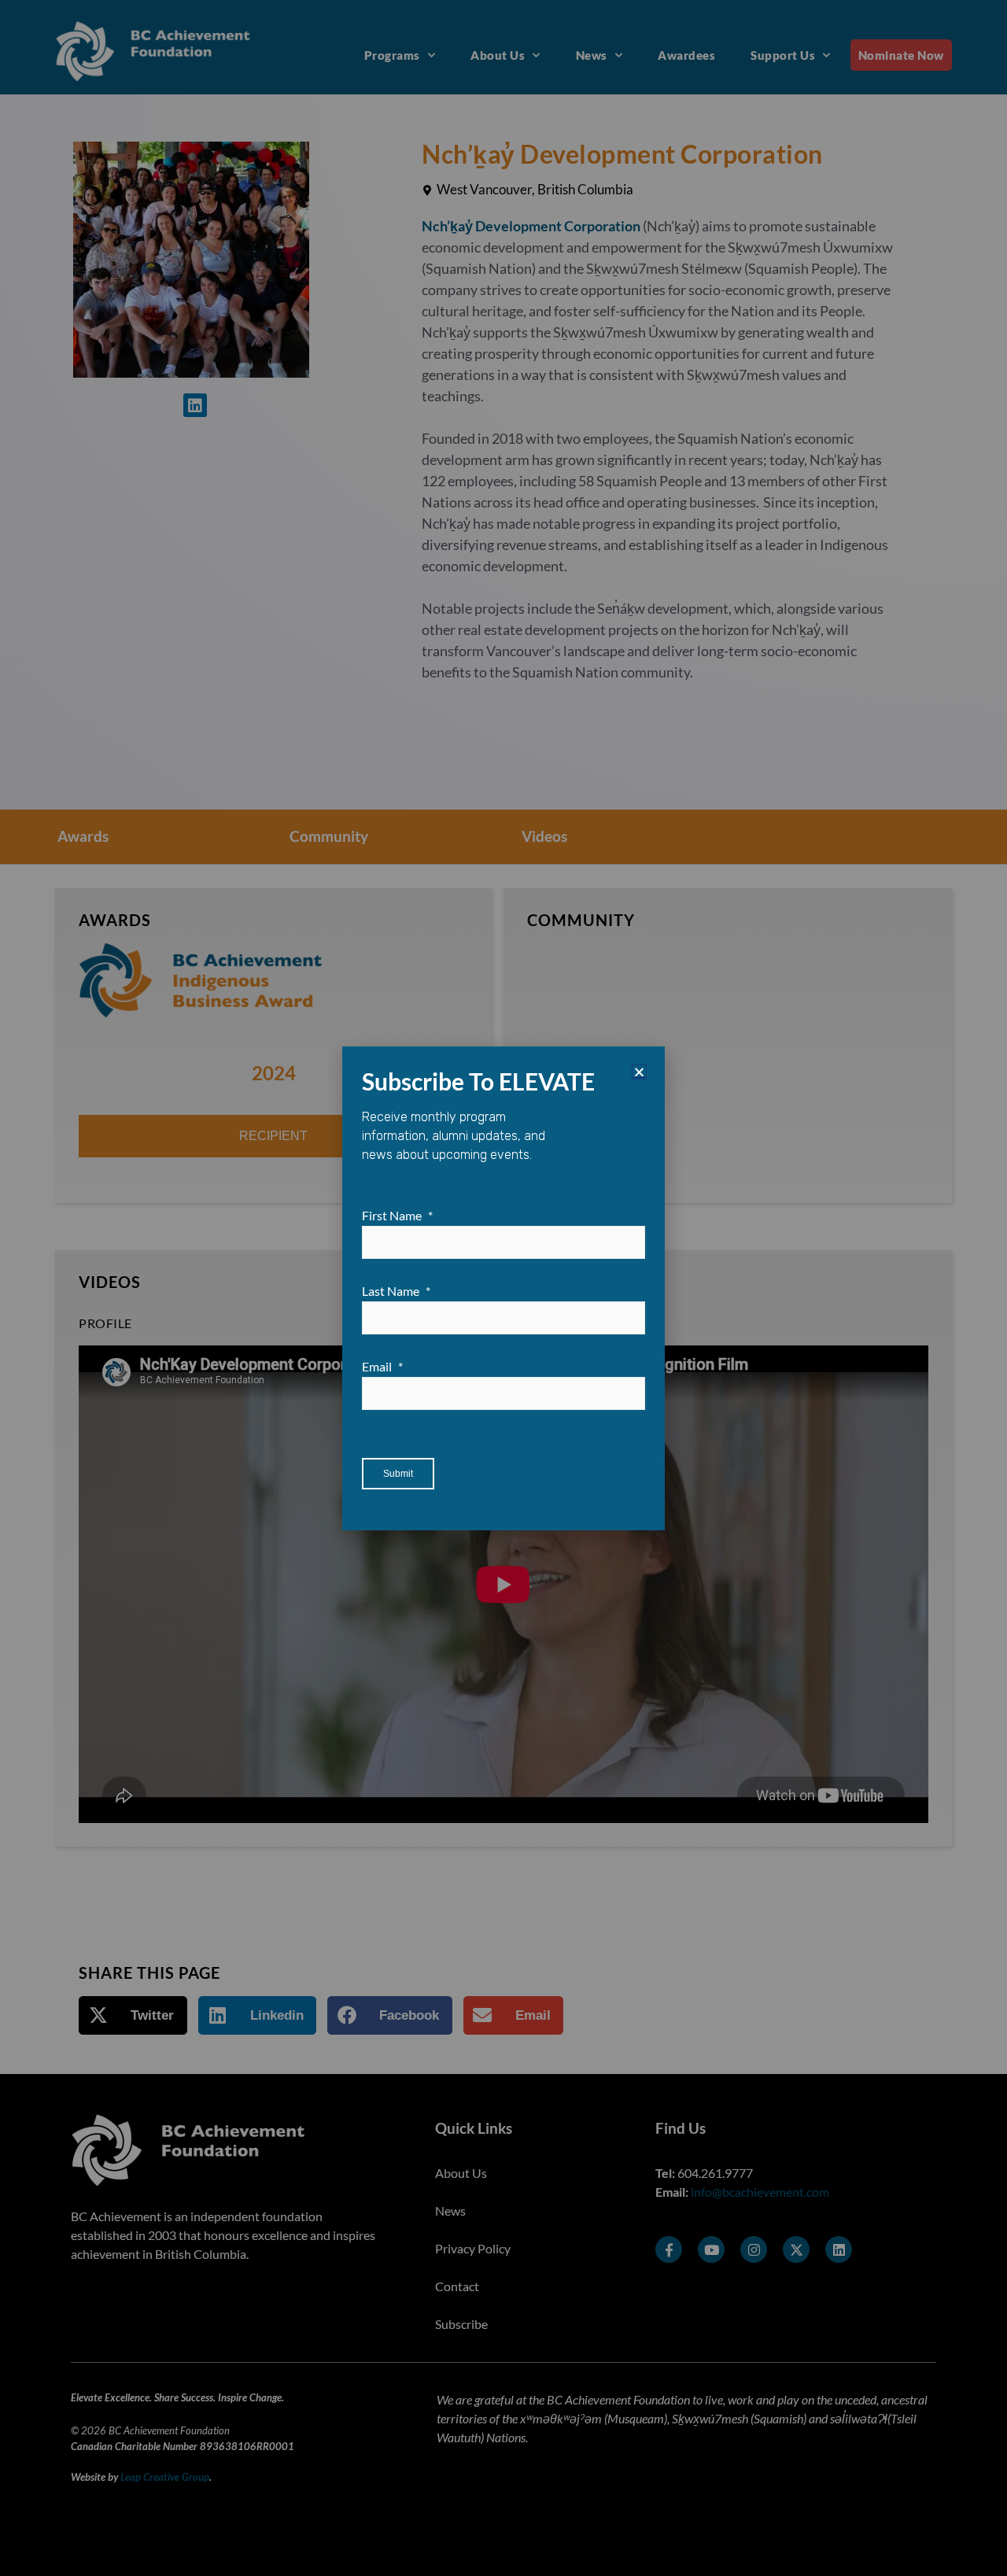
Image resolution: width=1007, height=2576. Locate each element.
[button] (639, 1072)
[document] (503, 1288)
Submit (398, 1474)
